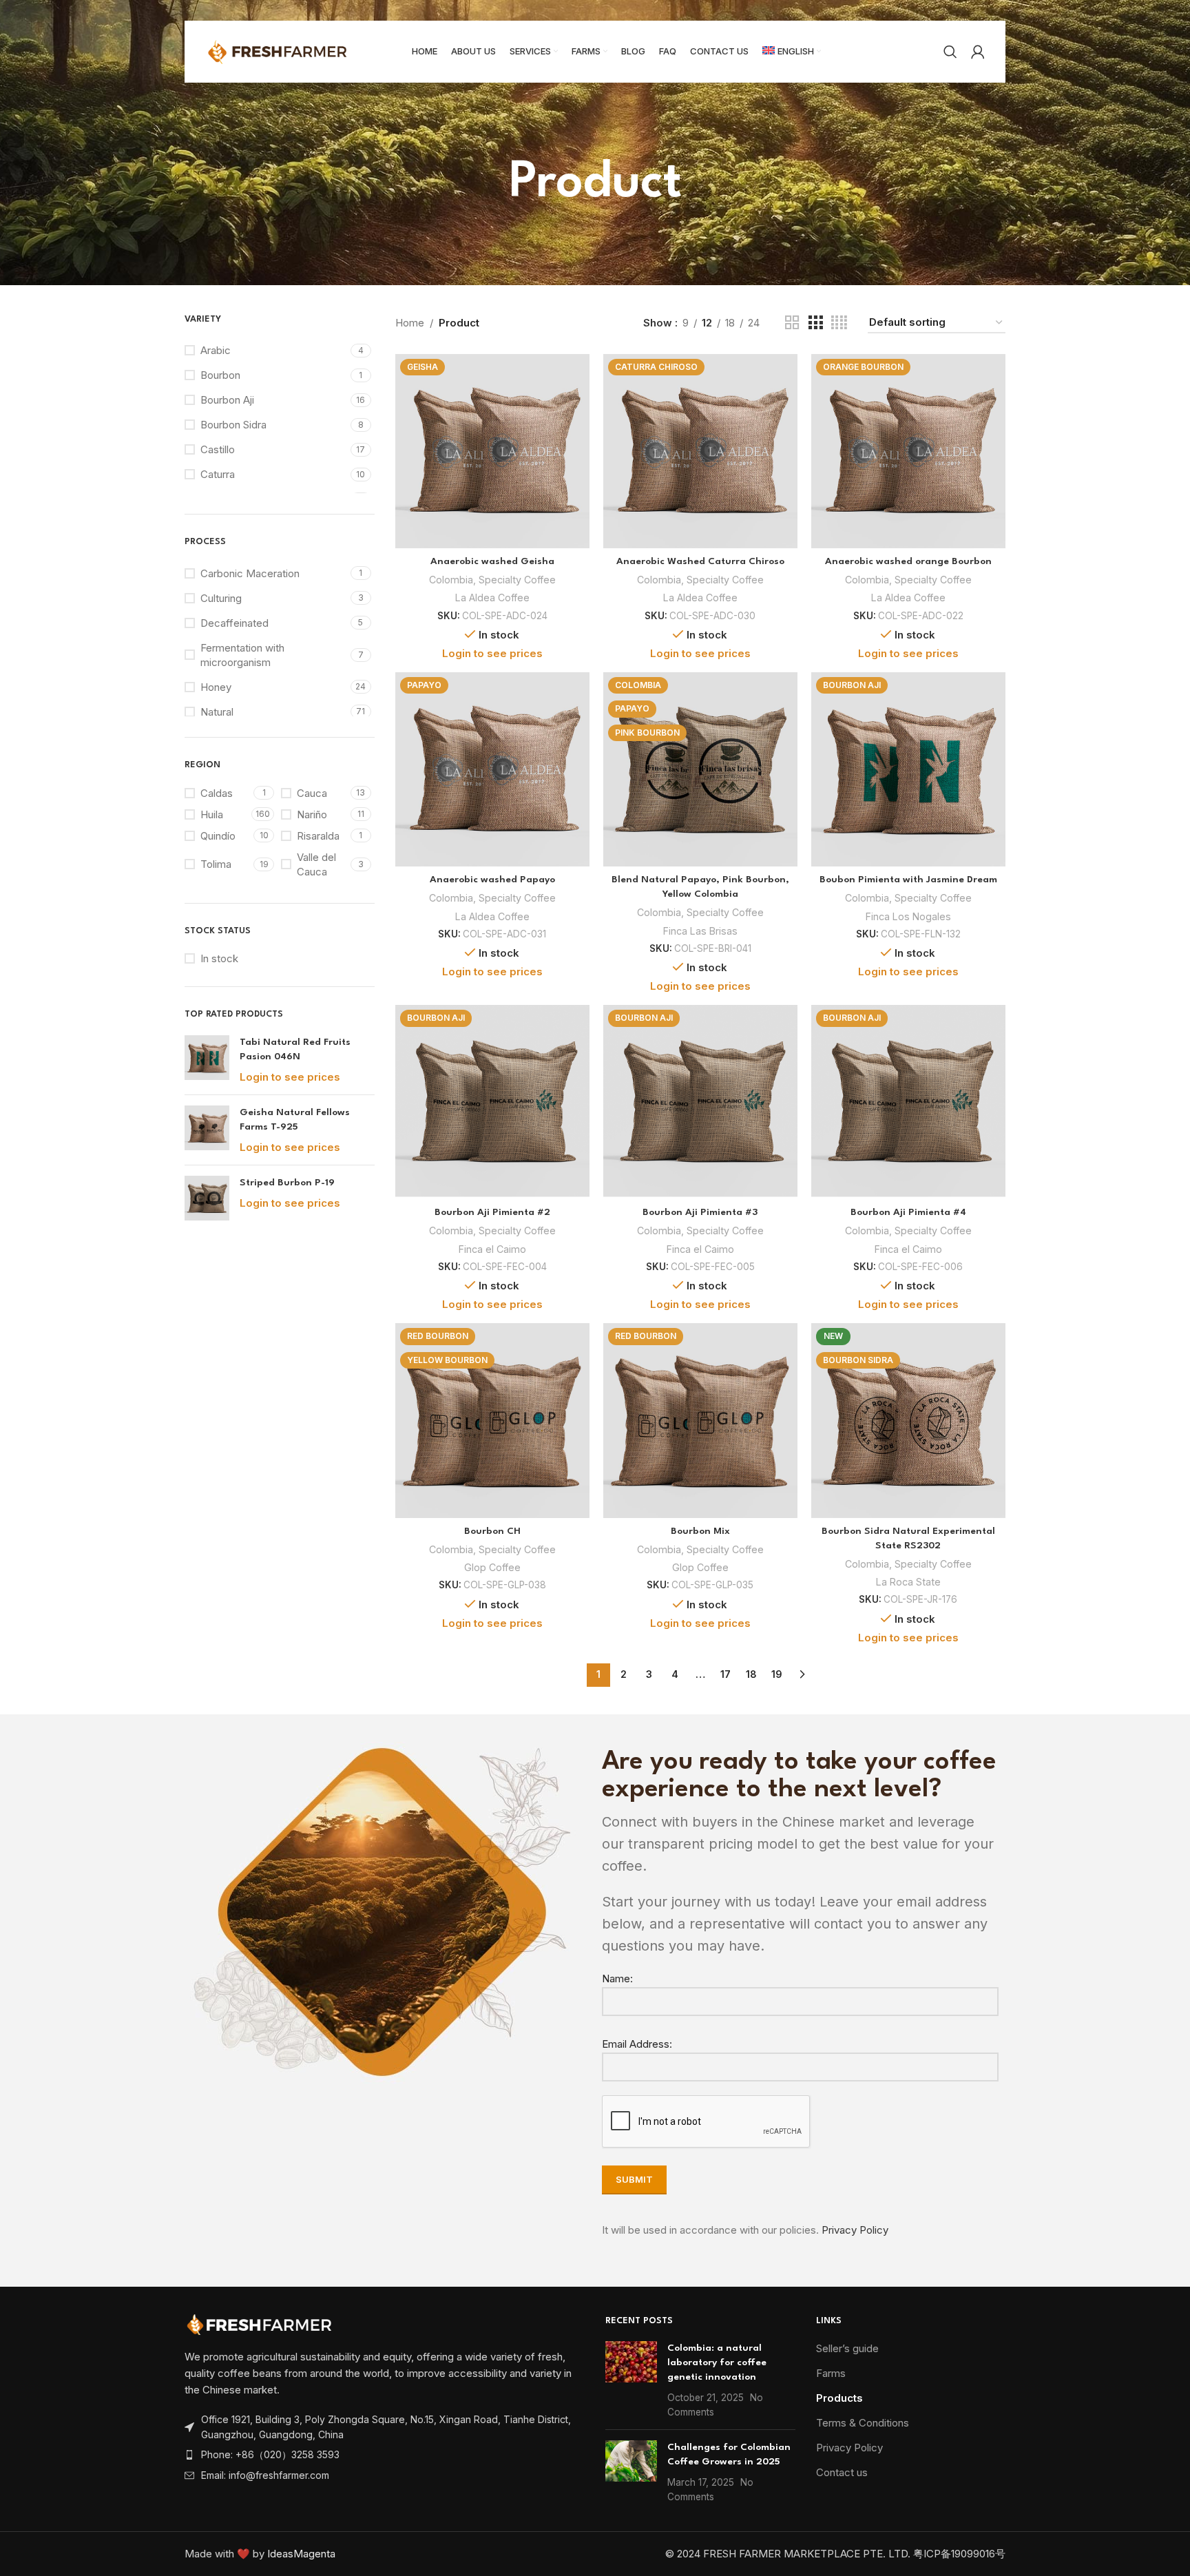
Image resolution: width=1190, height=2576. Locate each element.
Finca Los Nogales (908, 916)
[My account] (978, 52)
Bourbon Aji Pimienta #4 (908, 1212)
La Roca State (908, 1582)
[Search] (950, 52)
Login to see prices (290, 1077)
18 (751, 1674)
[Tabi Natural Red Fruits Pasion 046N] (207, 1060)
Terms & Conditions (863, 2423)
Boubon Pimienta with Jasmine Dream (908, 880)
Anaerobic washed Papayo (492, 880)
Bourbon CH (492, 1531)
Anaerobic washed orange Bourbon (908, 561)
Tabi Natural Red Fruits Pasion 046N (295, 1049)
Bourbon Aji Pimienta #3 (700, 1212)
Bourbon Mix (700, 1531)
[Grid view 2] (792, 323)
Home (410, 323)
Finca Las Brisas (700, 931)
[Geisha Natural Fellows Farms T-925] (207, 1130)
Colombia (451, 580)
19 (777, 1674)
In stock (219, 958)
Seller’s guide (847, 2348)
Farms (831, 2373)
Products (839, 2398)
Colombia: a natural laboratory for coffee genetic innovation (717, 2362)
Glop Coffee (492, 1567)
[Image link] (260, 2324)
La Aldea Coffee (492, 598)
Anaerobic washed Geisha (492, 561)
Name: (617, 1978)
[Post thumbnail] (631, 2380)
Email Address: (637, 2044)
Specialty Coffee (517, 580)
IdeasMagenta (301, 2554)
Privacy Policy (855, 2230)
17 (726, 1674)
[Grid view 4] (839, 323)
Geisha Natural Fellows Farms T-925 (295, 1120)
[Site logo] (291, 51)
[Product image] (492, 451)
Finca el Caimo (492, 1249)
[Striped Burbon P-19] (207, 1198)
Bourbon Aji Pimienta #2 (492, 1212)
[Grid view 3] (815, 323)
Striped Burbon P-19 (287, 1183)
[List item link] (385, 2455)
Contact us (842, 2472)
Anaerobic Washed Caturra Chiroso (700, 561)
